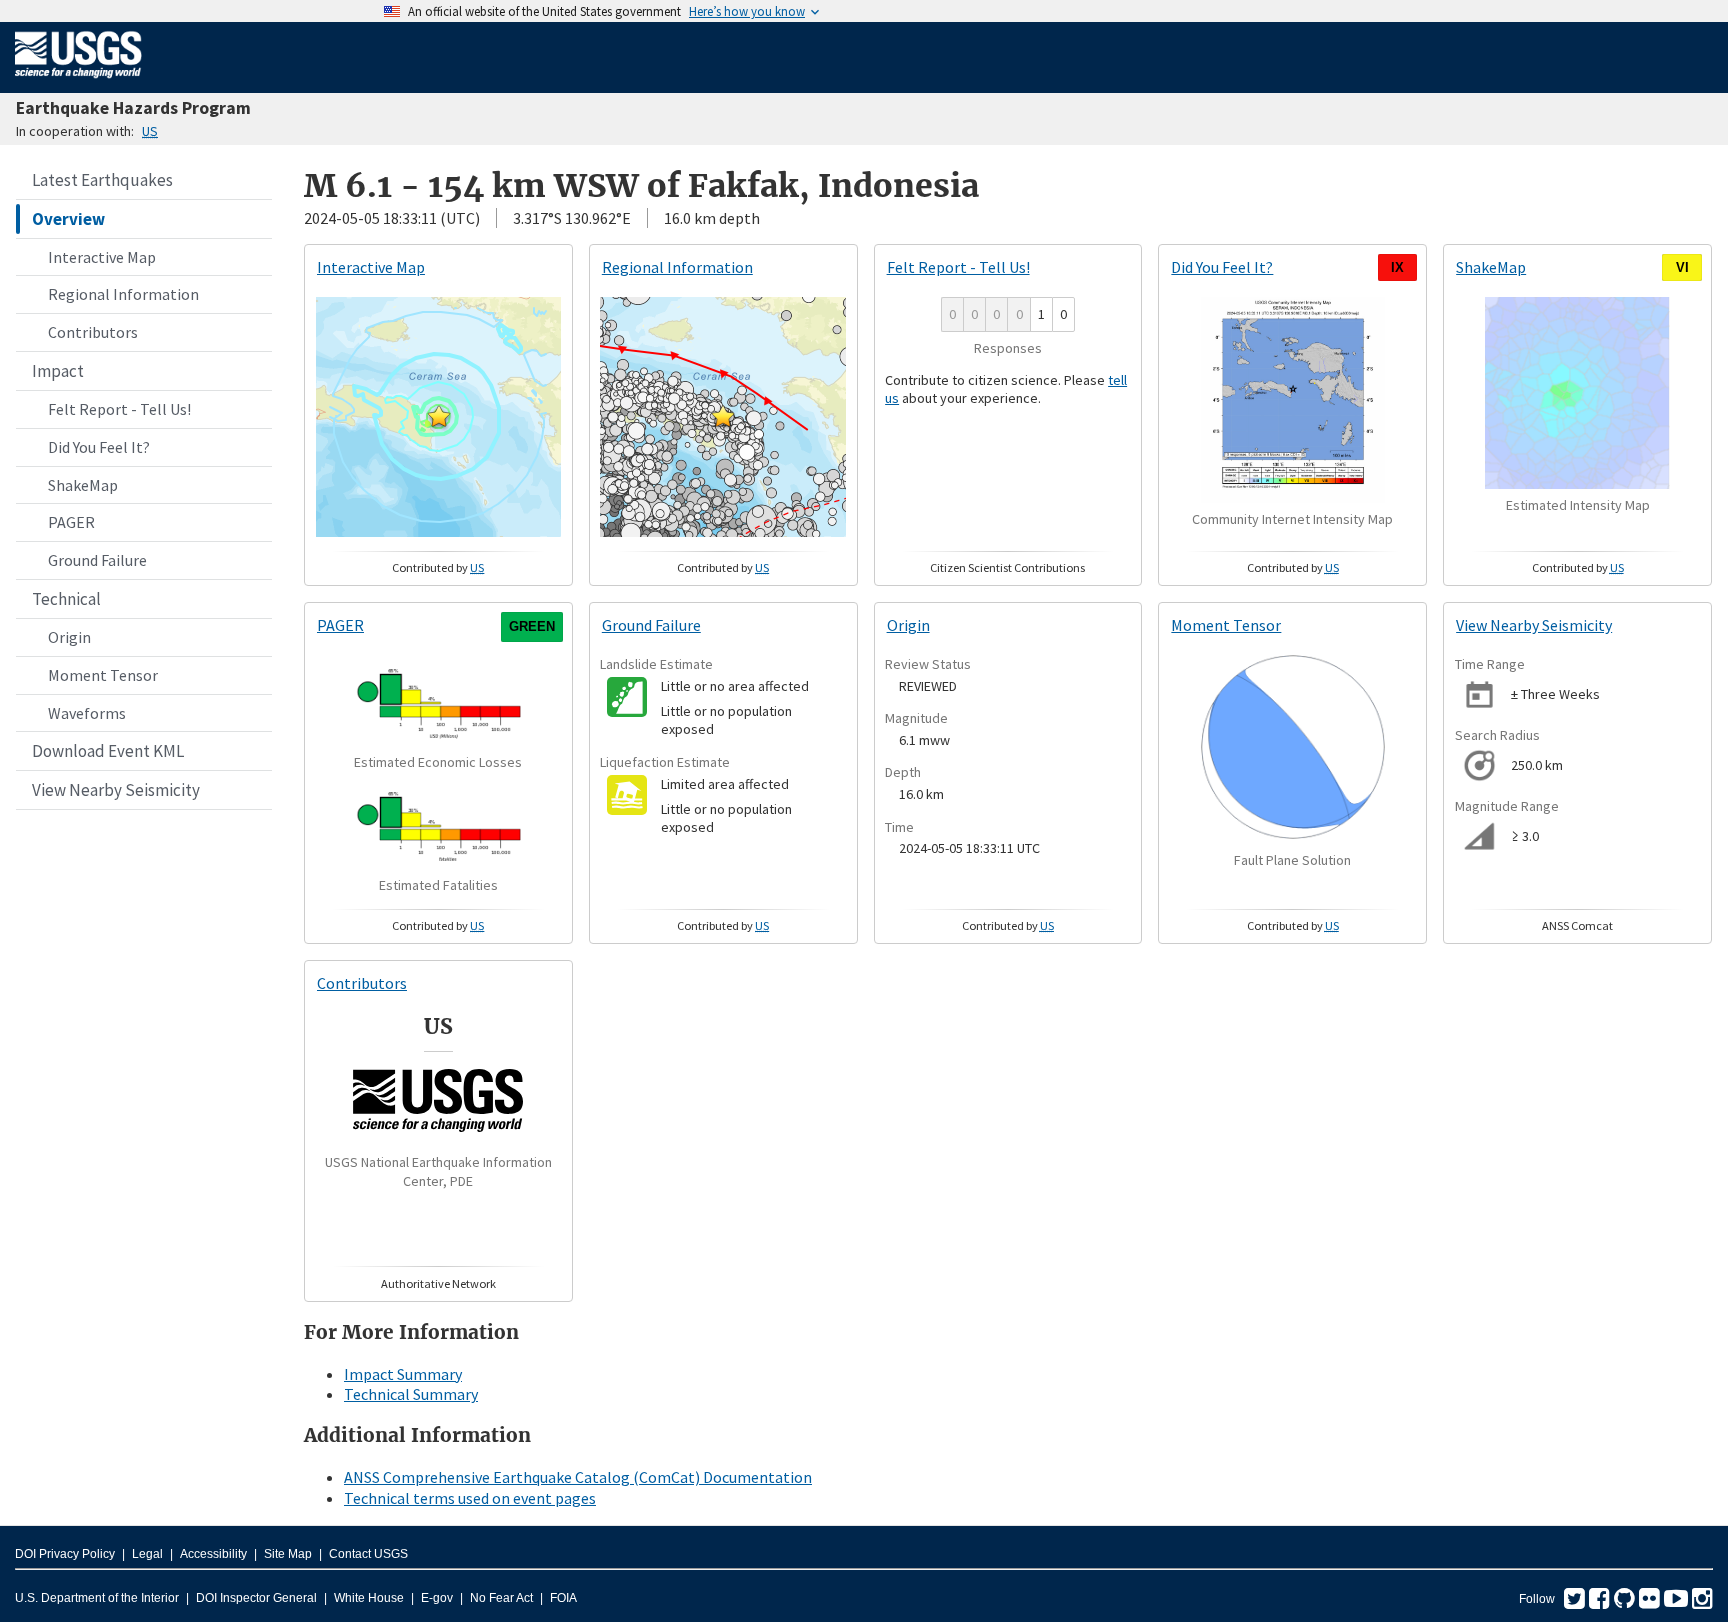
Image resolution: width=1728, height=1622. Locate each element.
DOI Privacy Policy (65, 1554)
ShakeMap (83, 485)
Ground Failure (97, 560)
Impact (58, 371)
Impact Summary (403, 1374)
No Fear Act (501, 1598)
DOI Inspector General (256, 1598)
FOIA (563, 1598)
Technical (66, 599)
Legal (147, 1554)
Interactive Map (102, 257)
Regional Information (123, 294)
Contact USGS (368, 1554)
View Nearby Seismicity (116, 790)
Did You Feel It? (99, 447)
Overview (68, 219)
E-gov (437, 1598)
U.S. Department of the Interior (97, 1598)
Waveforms (87, 713)
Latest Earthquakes (102, 180)
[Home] (78, 82)
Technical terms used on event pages (470, 1498)
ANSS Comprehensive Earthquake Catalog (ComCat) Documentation (578, 1477)
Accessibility (213, 1554)
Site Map (288, 1554)
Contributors (93, 332)
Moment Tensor (103, 675)
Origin (69, 637)
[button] (439, 416)
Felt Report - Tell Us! (119, 409)
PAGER (71, 522)
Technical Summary (411, 1394)
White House (369, 1598)
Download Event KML (108, 751)
